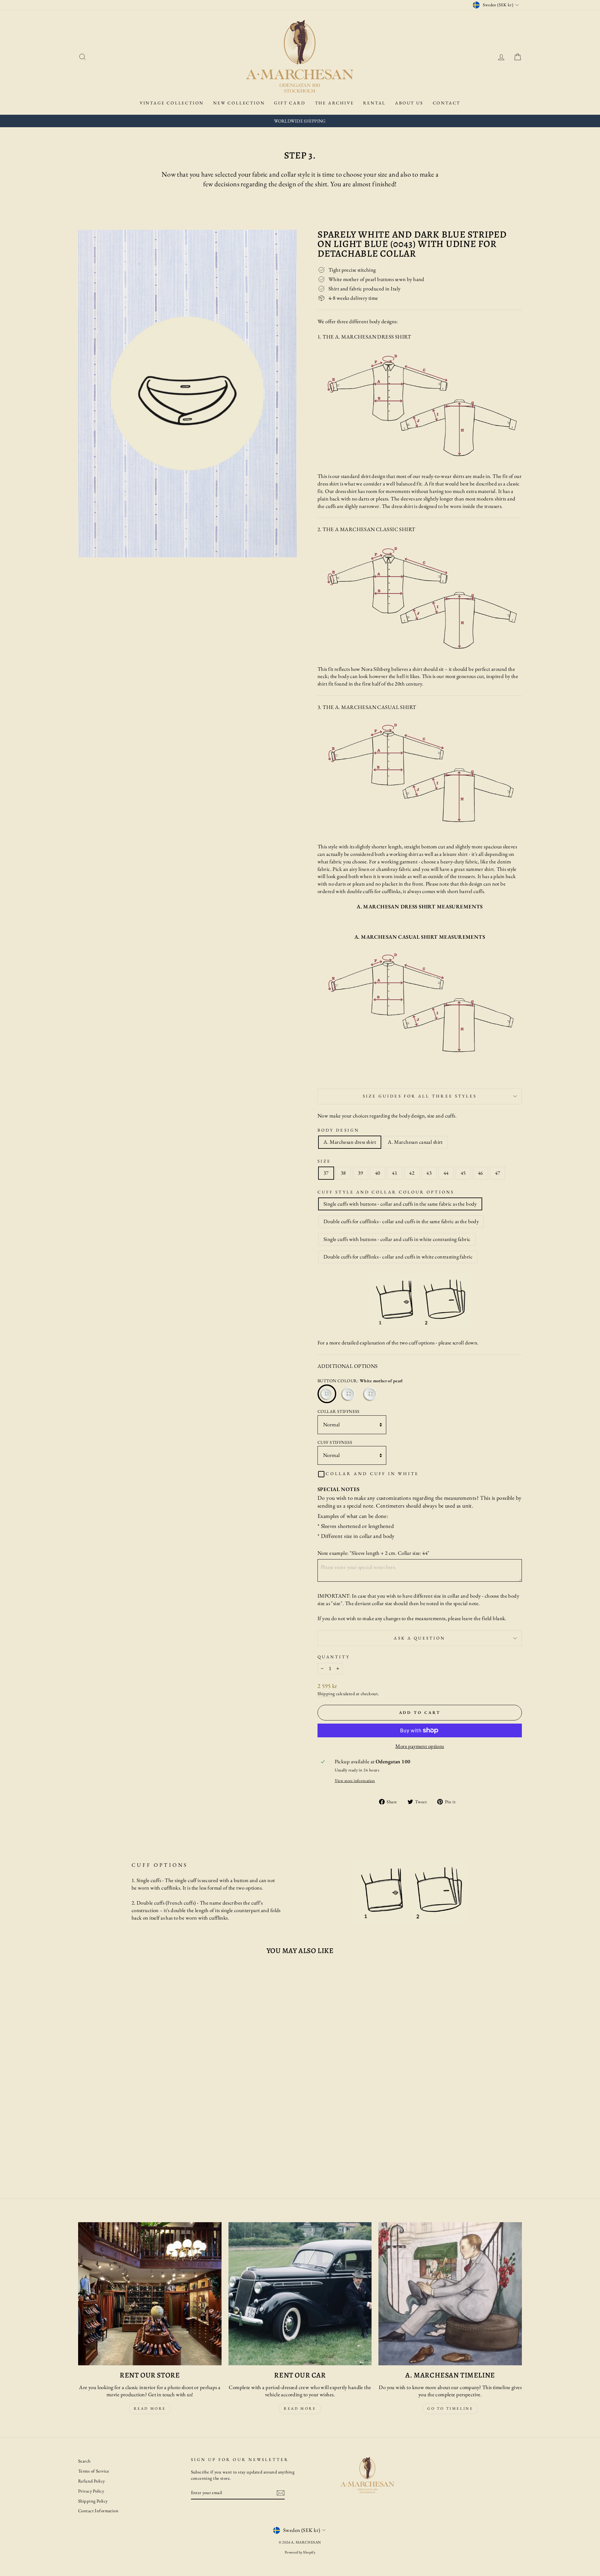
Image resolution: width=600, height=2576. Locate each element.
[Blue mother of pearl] (371, 1394)
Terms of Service (94, 2471)
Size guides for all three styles (420, 1096)
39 (360, 1173)
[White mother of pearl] (327, 1394)
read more (150, 2408)
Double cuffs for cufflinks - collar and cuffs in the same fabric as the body (401, 1221)
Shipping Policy (93, 2501)
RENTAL (374, 103)
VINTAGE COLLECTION (172, 103)
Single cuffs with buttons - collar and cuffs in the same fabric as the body (400, 1204)
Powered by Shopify (300, 2552)
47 (498, 1173)
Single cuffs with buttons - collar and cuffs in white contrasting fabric (397, 1239)
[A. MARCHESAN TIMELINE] (450, 2294)
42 (412, 1173)
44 (446, 1173)
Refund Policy (92, 2481)
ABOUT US (409, 103)
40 (378, 1173)
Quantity (334, 1657)
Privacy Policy (91, 2491)
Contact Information (98, 2511)
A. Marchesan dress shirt (350, 1142)
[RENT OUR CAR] (300, 2294)
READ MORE (300, 2408)
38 (343, 1173)
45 (463, 1173)
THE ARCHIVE (335, 103)
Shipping (326, 1693)
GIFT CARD (290, 103)
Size (324, 1161)
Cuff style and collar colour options (386, 1192)
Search (84, 2461)
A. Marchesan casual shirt (415, 1142)
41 (395, 1173)
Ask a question (420, 1638)
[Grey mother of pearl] (349, 1394)
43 (429, 1173)
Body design (338, 1130)
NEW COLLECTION (239, 103)
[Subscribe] (281, 2493)
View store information (355, 1780)
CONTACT (447, 103)
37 (326, 1173)
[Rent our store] (150, 2294)
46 (480, 1173)
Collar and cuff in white (372, 1474)
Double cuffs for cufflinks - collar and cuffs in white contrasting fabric (398, 1257)
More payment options (420, 1746)
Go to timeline (450, 2408)
